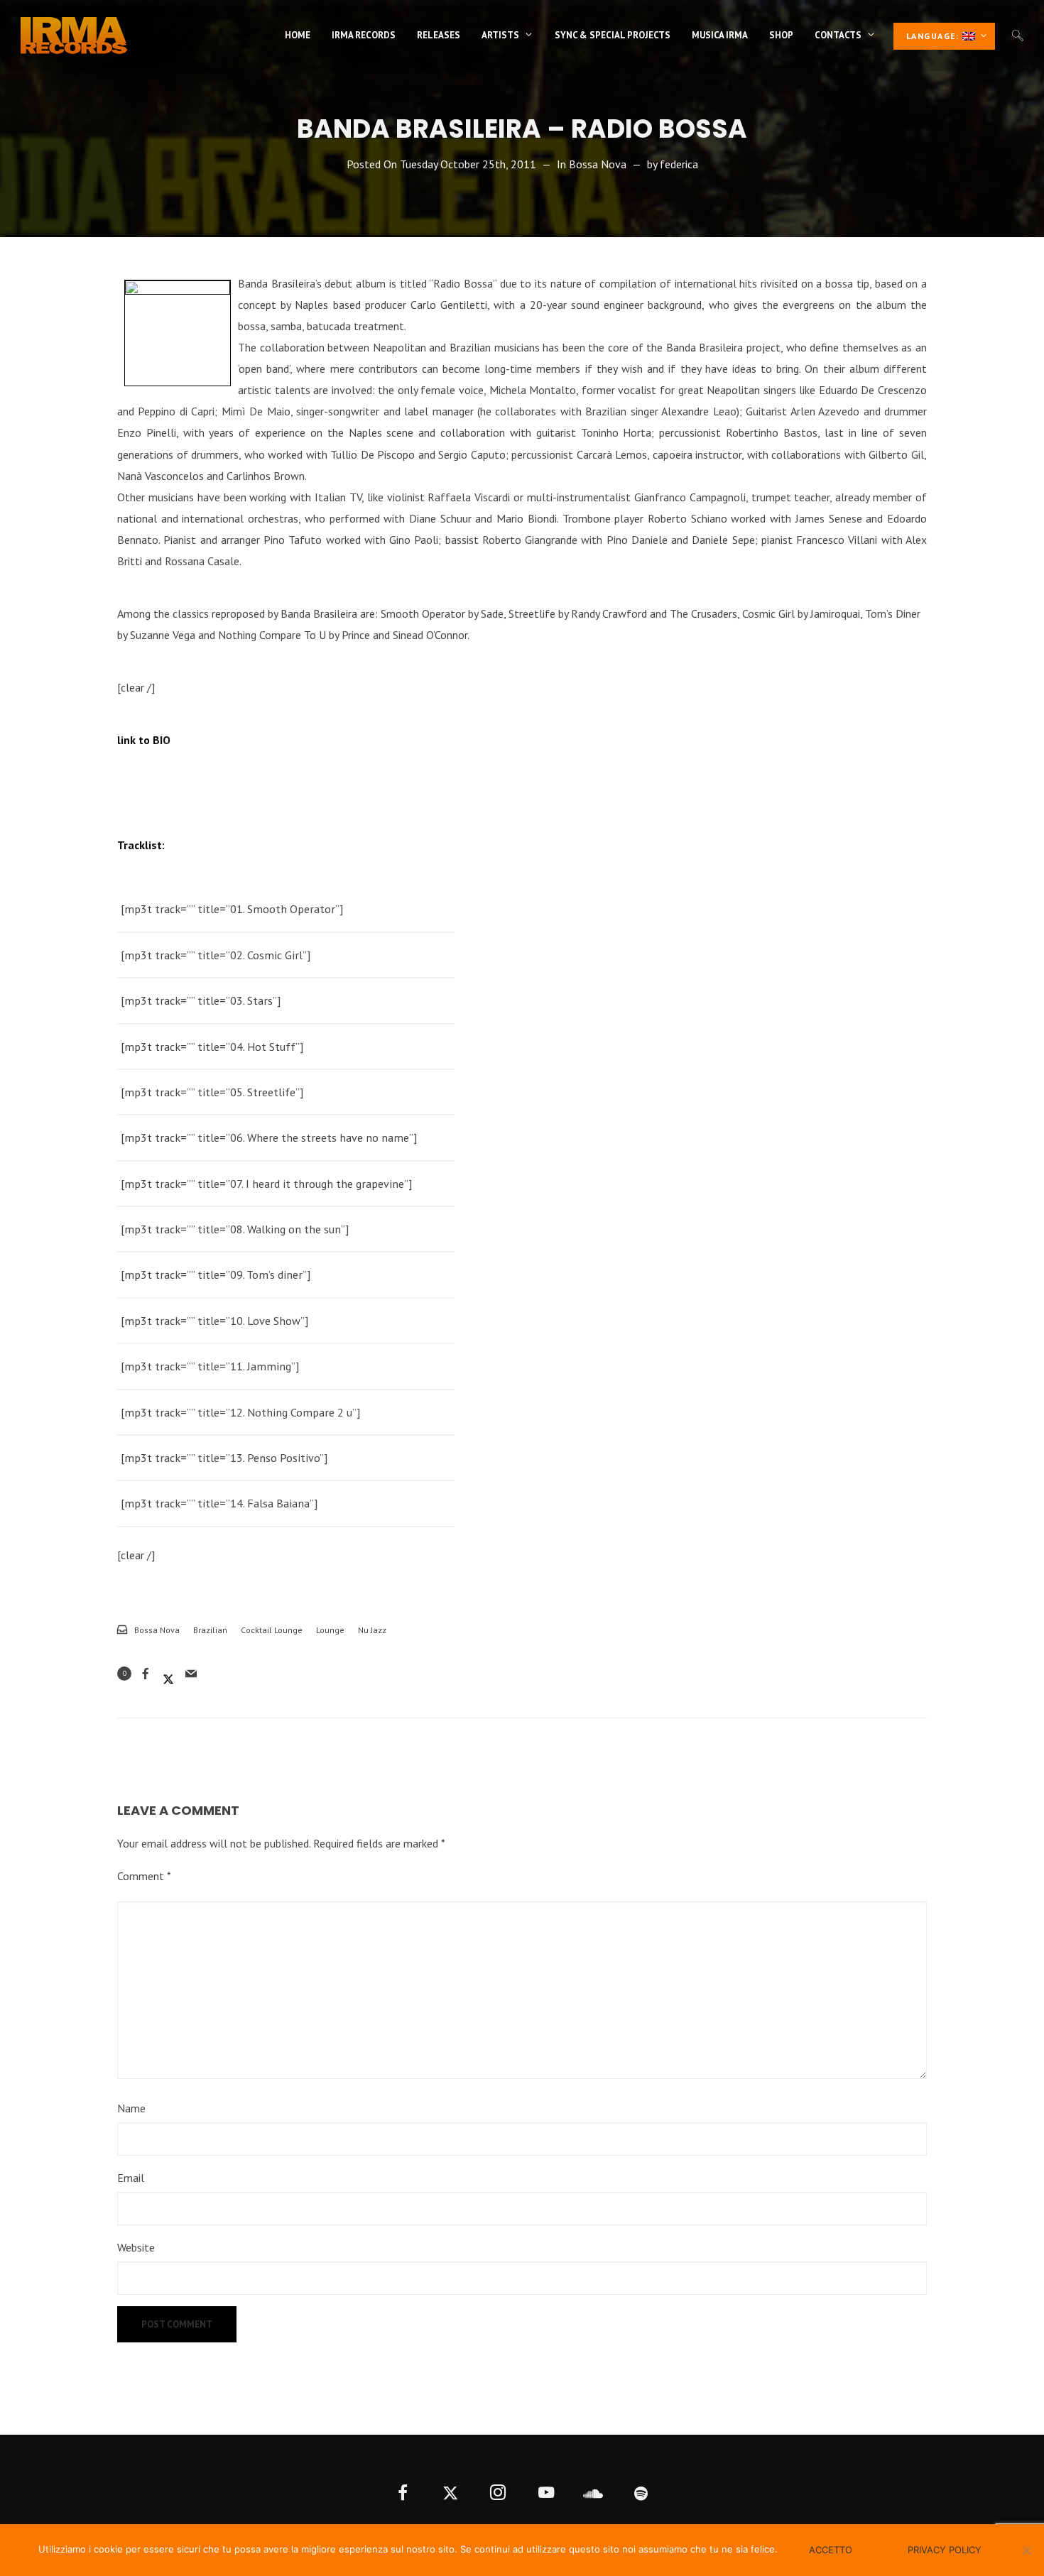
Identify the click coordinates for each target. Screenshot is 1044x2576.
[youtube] (546, 2494)
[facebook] (403, 2494)
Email (131, 2178)
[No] (1026, 2550)
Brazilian (210, 1630)
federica (679, 164)
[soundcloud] (593, 2494)
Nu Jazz (372, 1630)
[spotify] (642, 2494)
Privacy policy (945, 2550)
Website (136, 2247)
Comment (144, 1876)
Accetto (831, 2550)
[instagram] (498, 2494)
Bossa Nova (598, 164)
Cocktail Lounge (272, 1630)
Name (131, 2108)
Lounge (330, 1630)
